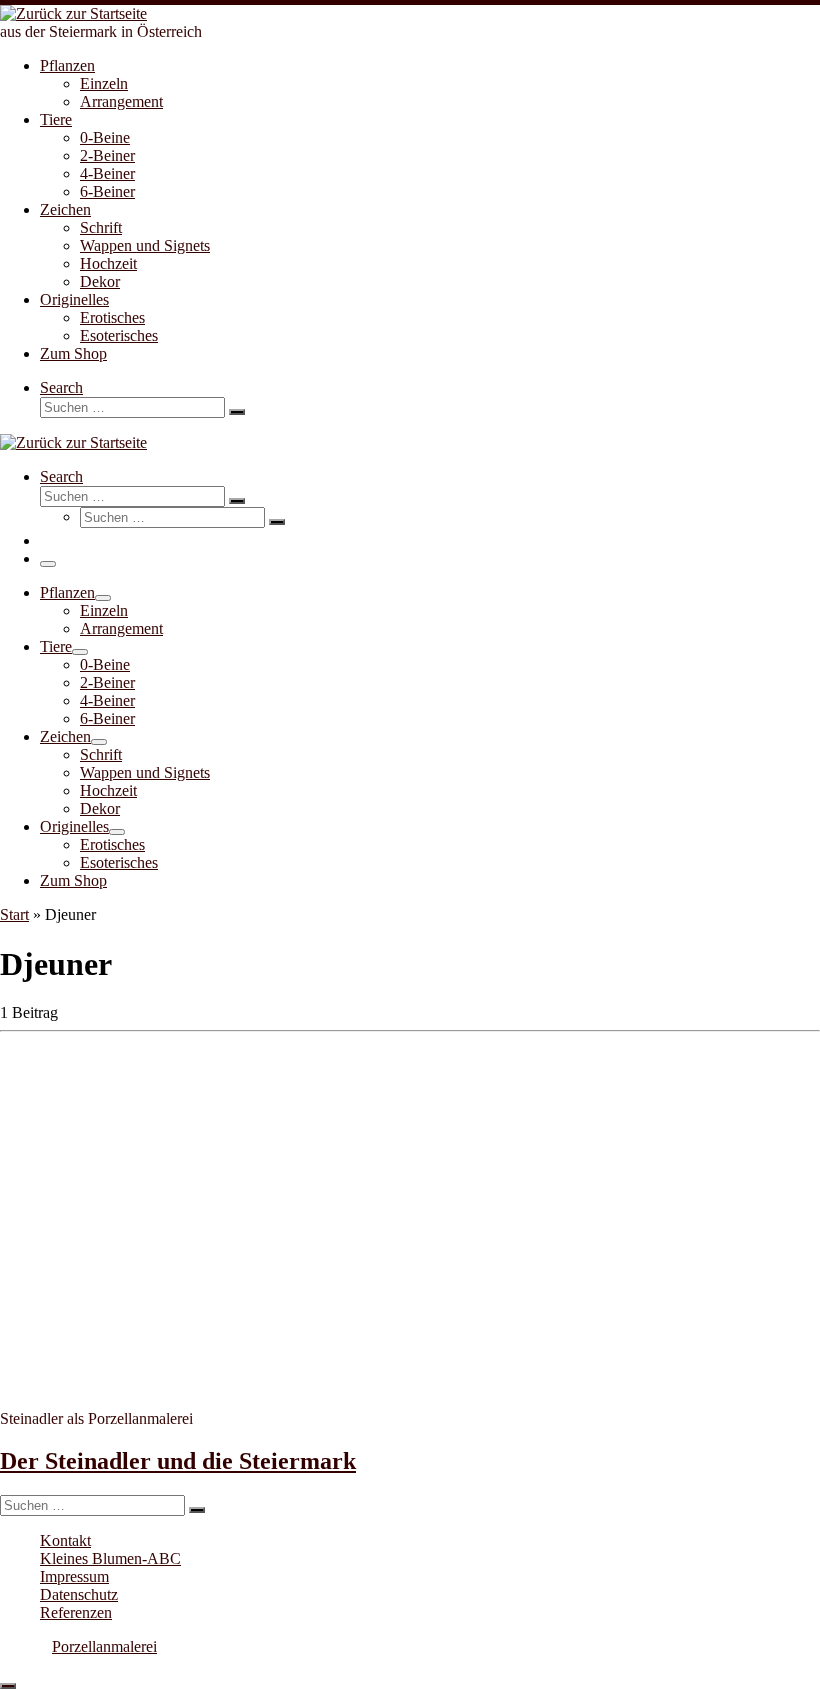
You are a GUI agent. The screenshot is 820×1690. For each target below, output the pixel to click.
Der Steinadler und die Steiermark (178, 1461)
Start (14, 914)
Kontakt (65, 1540)
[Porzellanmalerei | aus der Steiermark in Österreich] (73, 13)
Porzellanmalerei (104, 1646)
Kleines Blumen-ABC (110, 1558)
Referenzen (76, 1612)
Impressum (74, 1576)
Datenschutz (79, 1594)
